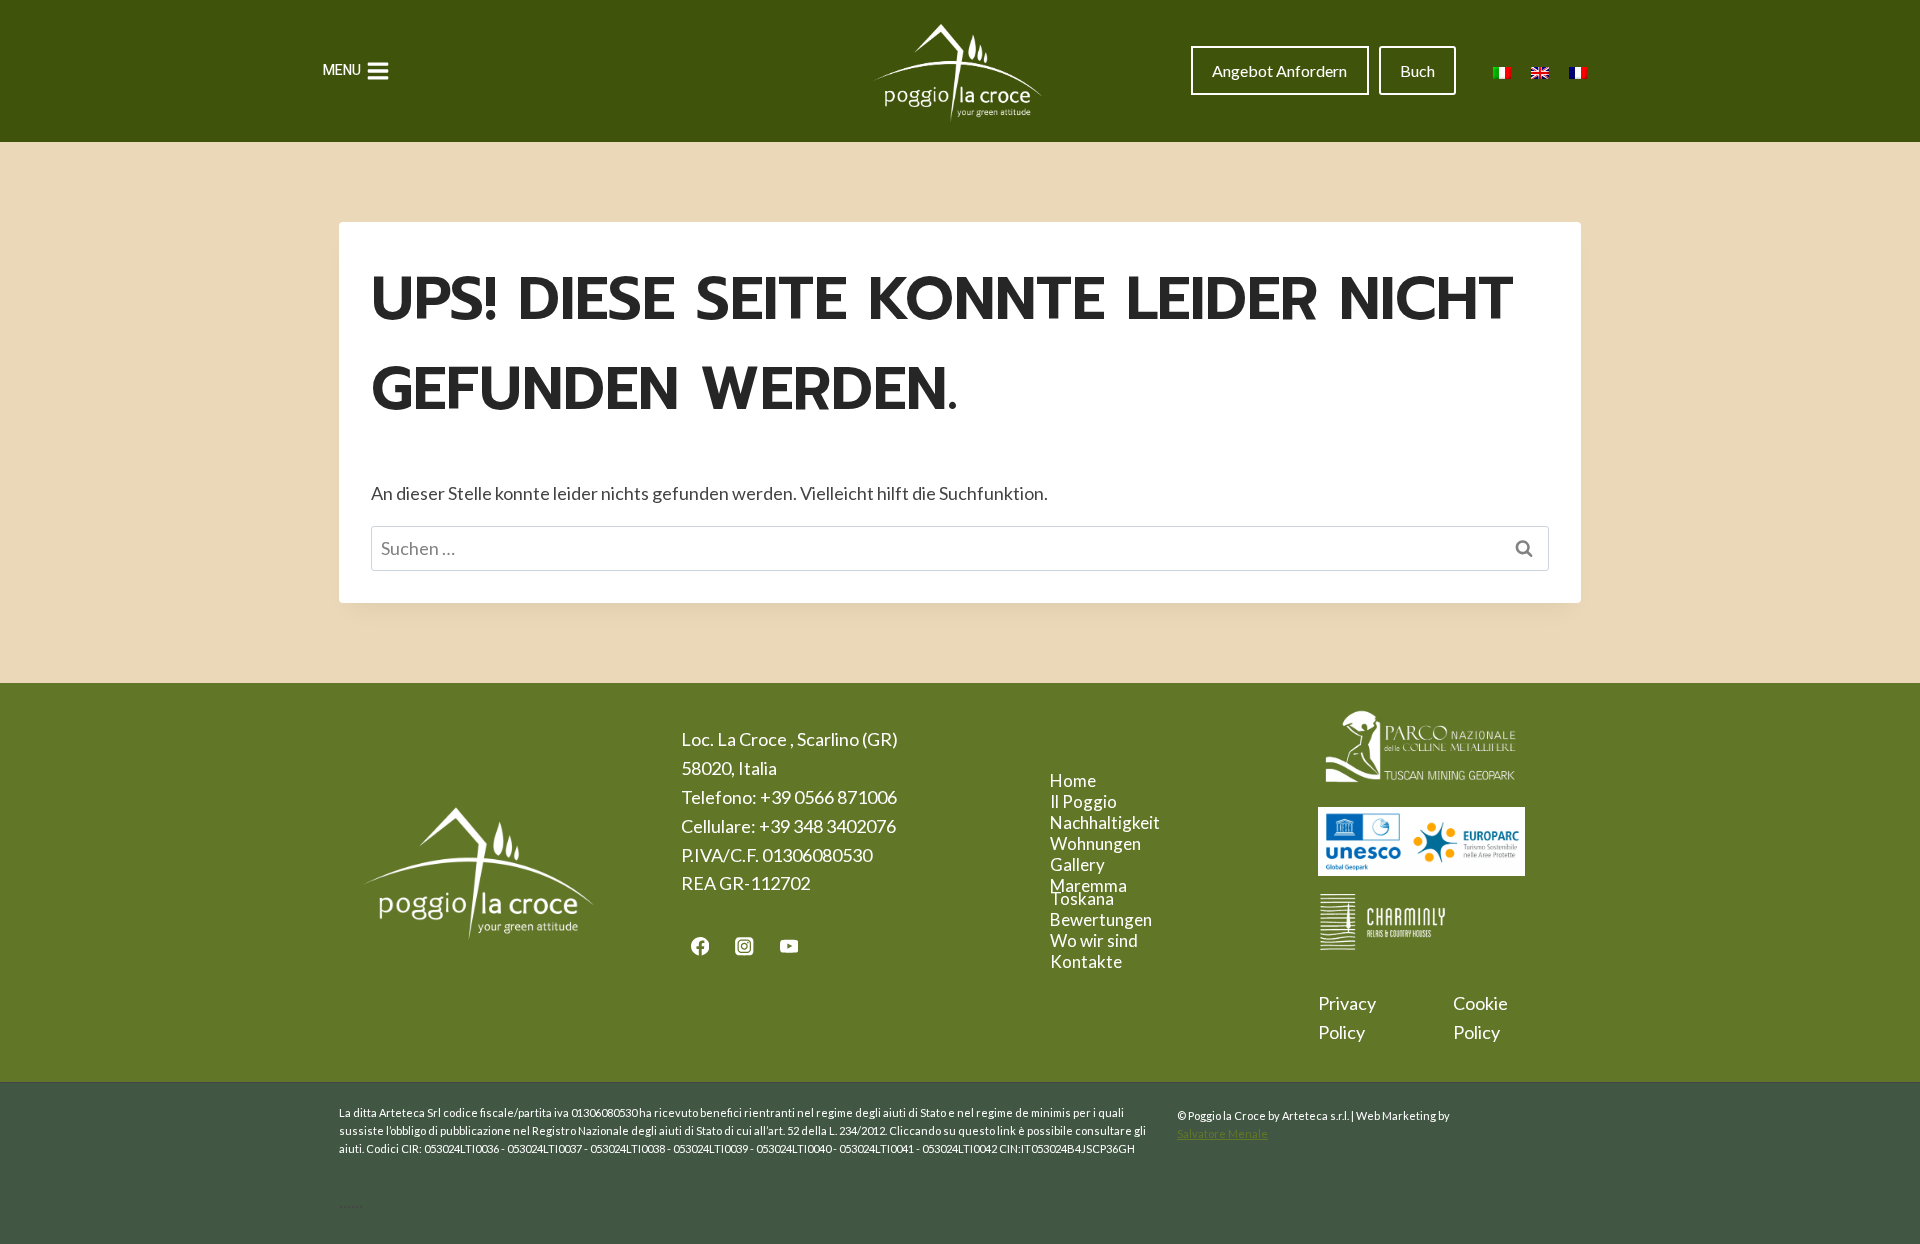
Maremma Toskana (1088, 892)
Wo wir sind (1094, 940)
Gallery (1077, 864)
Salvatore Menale (1222, 1133)
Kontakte (1086, 961)
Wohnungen (1095, 843)
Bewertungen (1101, 919)
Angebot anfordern (1279, 70)
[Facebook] (699, 946)
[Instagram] (744, 946)
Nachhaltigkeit (1105, 822)
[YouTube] (789, 946)
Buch (1417, 70)
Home (1073, 780)
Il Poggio (1083, 801)
